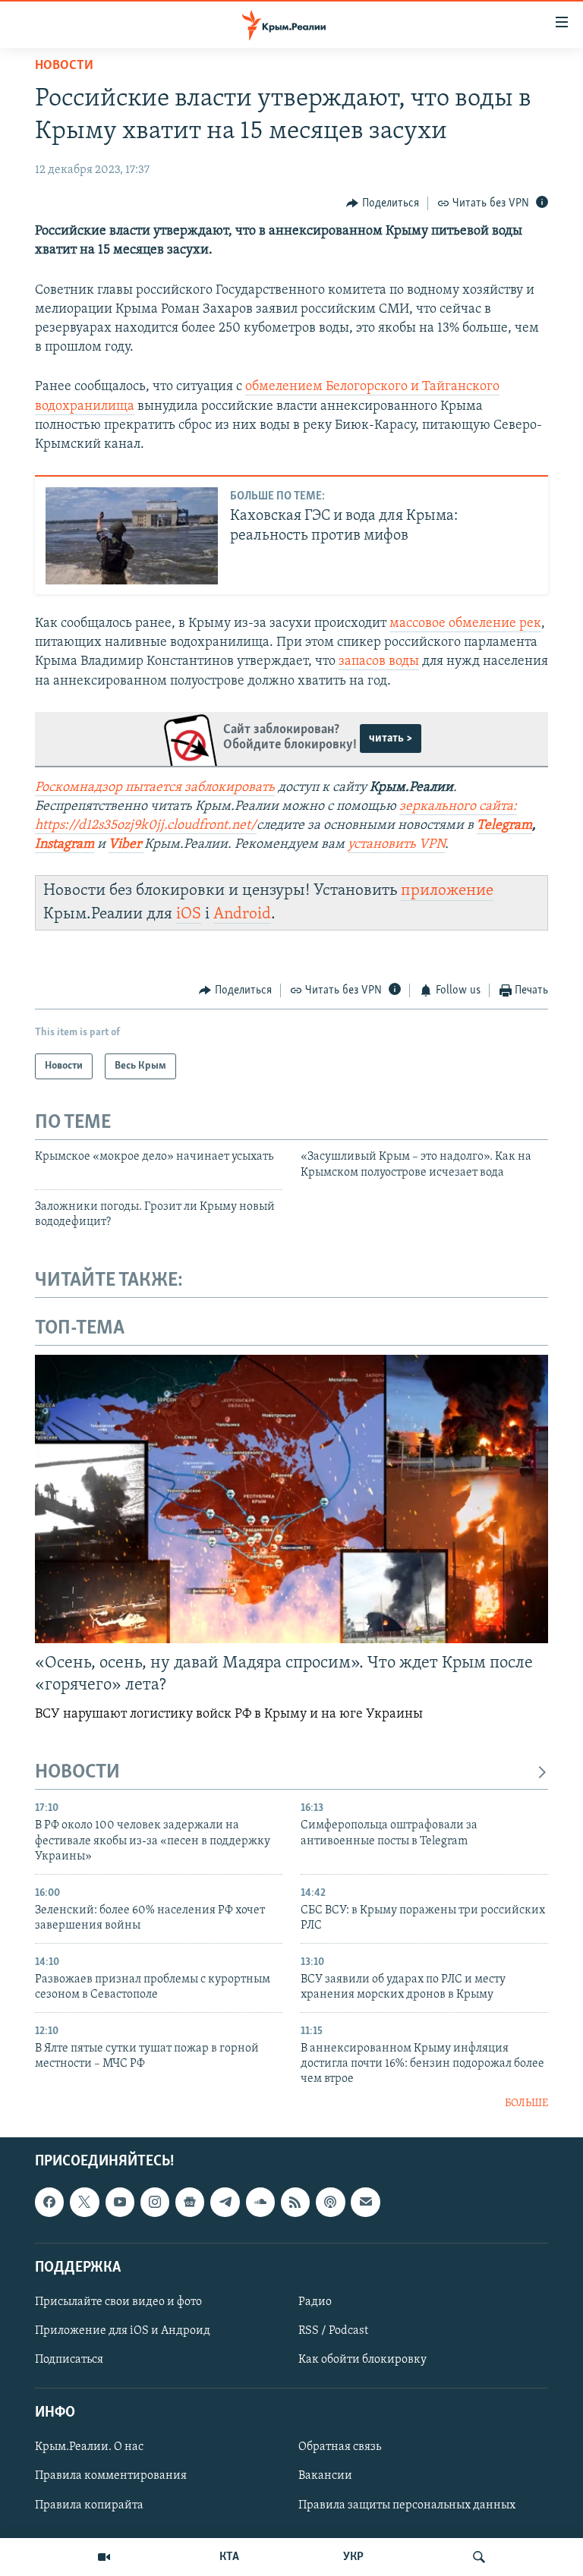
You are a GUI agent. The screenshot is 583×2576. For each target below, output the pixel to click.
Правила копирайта (89, 2505)
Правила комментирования (111, 2477)
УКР (353, 2557)
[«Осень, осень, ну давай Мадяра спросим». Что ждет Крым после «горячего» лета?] (291, 1499)
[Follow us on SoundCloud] (260, 2203)
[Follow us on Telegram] (225, 2203)
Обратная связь (340, 2448)
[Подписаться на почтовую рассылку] (365, 2203)
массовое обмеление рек (465, 624)
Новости (64, 66)
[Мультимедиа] (104, 2557)
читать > (391, 738)
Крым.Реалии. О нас (89, 2448)
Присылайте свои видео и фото (118, 2302)
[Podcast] (330, 2203)
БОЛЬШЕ (526, 2104)
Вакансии (325, 2477)
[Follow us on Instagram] (155, 2203)
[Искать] (479, 2557)
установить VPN (396, 845)
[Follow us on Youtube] (120, 2203)
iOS (189, 914)
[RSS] (295, 2203)
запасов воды (379, 662)
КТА (229, 2557)
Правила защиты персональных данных (407, 2505)
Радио (315, 2302)
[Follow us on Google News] (190, 2203)
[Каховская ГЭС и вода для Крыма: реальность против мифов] (132, 536)
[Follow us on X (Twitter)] (84, 2203)
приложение (447, 891)
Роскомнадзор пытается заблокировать (155, 788)
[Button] (383, 203)
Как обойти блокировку (362, 2360)
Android (242, 914)
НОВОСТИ (77, 1773)
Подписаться (69, 2360)
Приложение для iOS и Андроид (123, 2331)
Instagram (65, 845)
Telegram (504, 826)
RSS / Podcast (333, 2331)
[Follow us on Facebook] (49, 2203)
